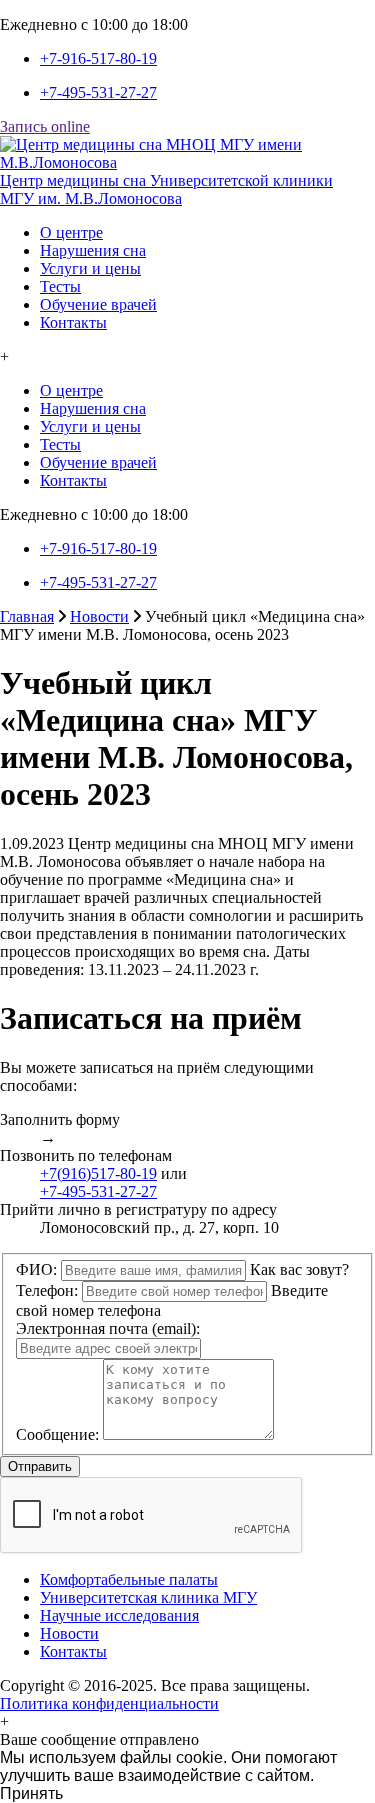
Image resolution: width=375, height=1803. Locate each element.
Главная (27, 616)
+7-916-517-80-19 (98, 58)
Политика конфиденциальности (109, 1703)
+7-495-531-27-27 (98, 92)
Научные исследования (119, 1615)
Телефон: (47, 1290)
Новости (99, 616)
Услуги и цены (90, 268)
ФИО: (36, 1269)
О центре (71, 232)
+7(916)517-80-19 (98, 1173)
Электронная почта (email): (108, 1328)
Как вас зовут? (299, 1269)
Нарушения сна (93, 250)
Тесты (60, 286)
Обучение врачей (98, 304)
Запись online (45, 126)
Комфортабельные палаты (129, 1579)
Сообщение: (57, 1434)
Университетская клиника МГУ (148, 1597)
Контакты (73, 322)
